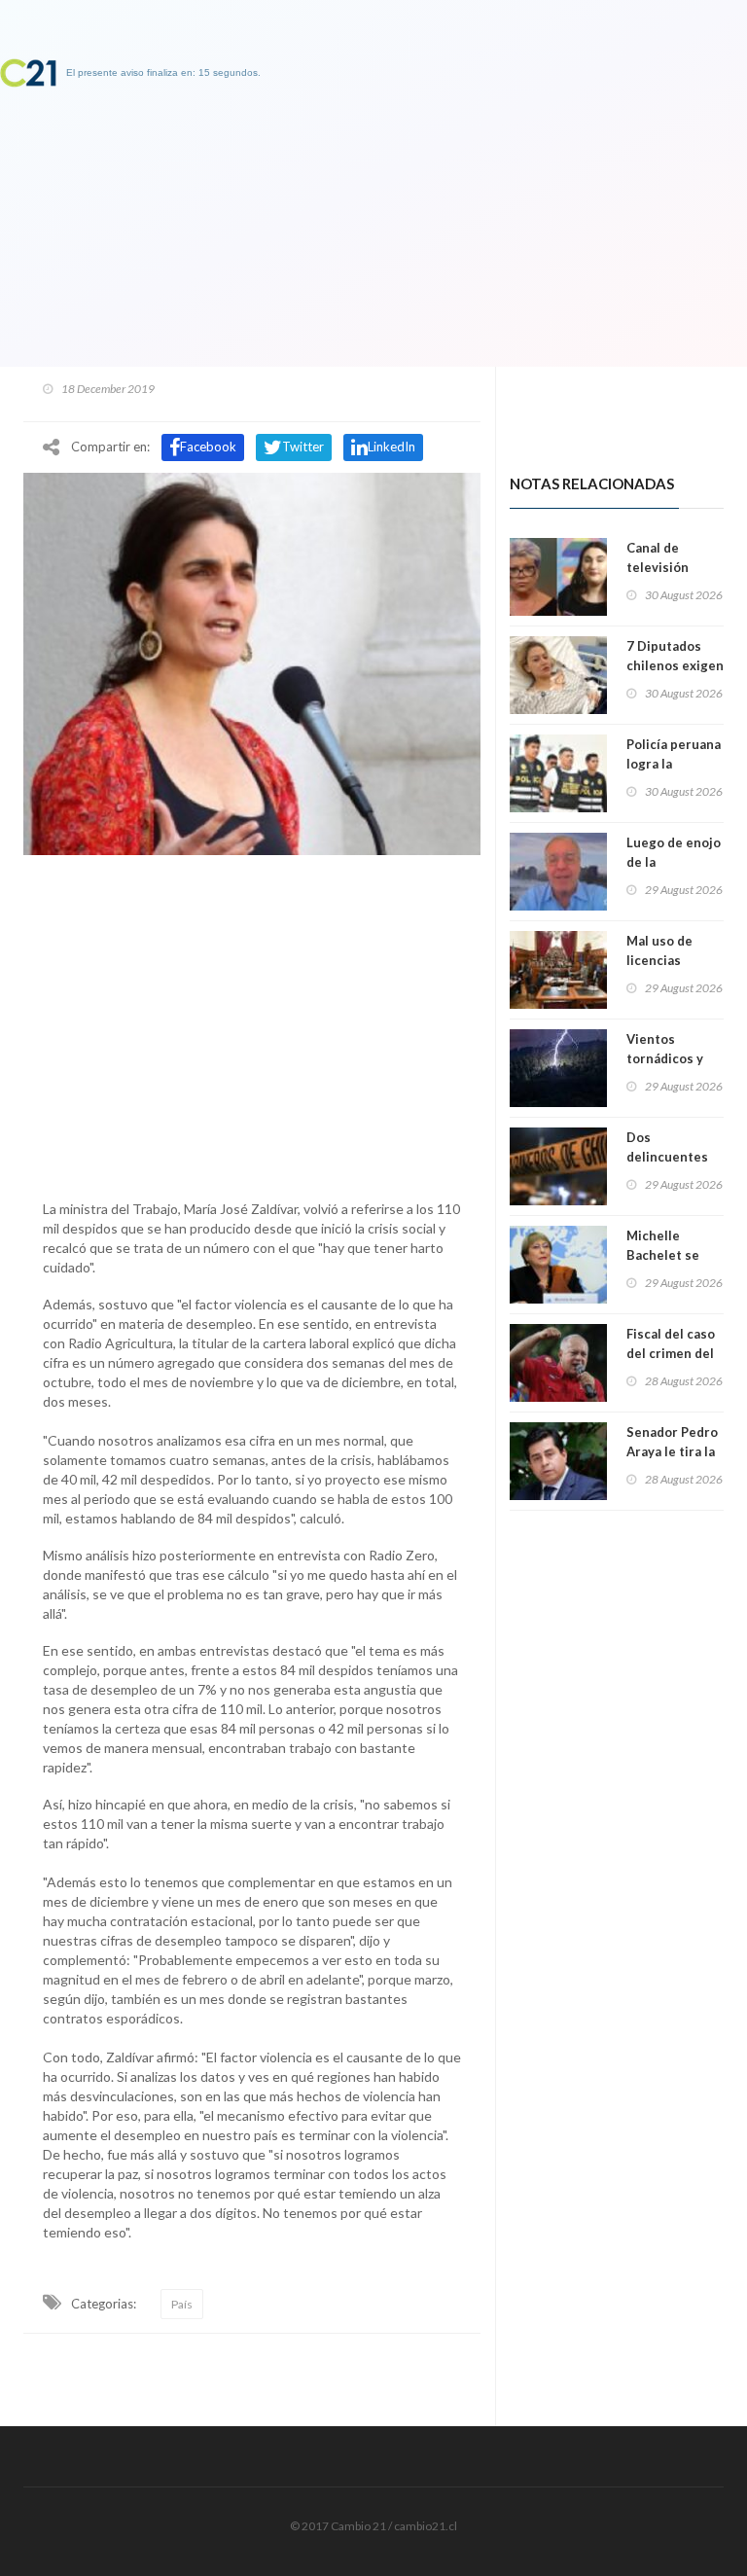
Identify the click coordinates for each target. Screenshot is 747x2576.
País (182, 2304)
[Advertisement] (252, 1022)
